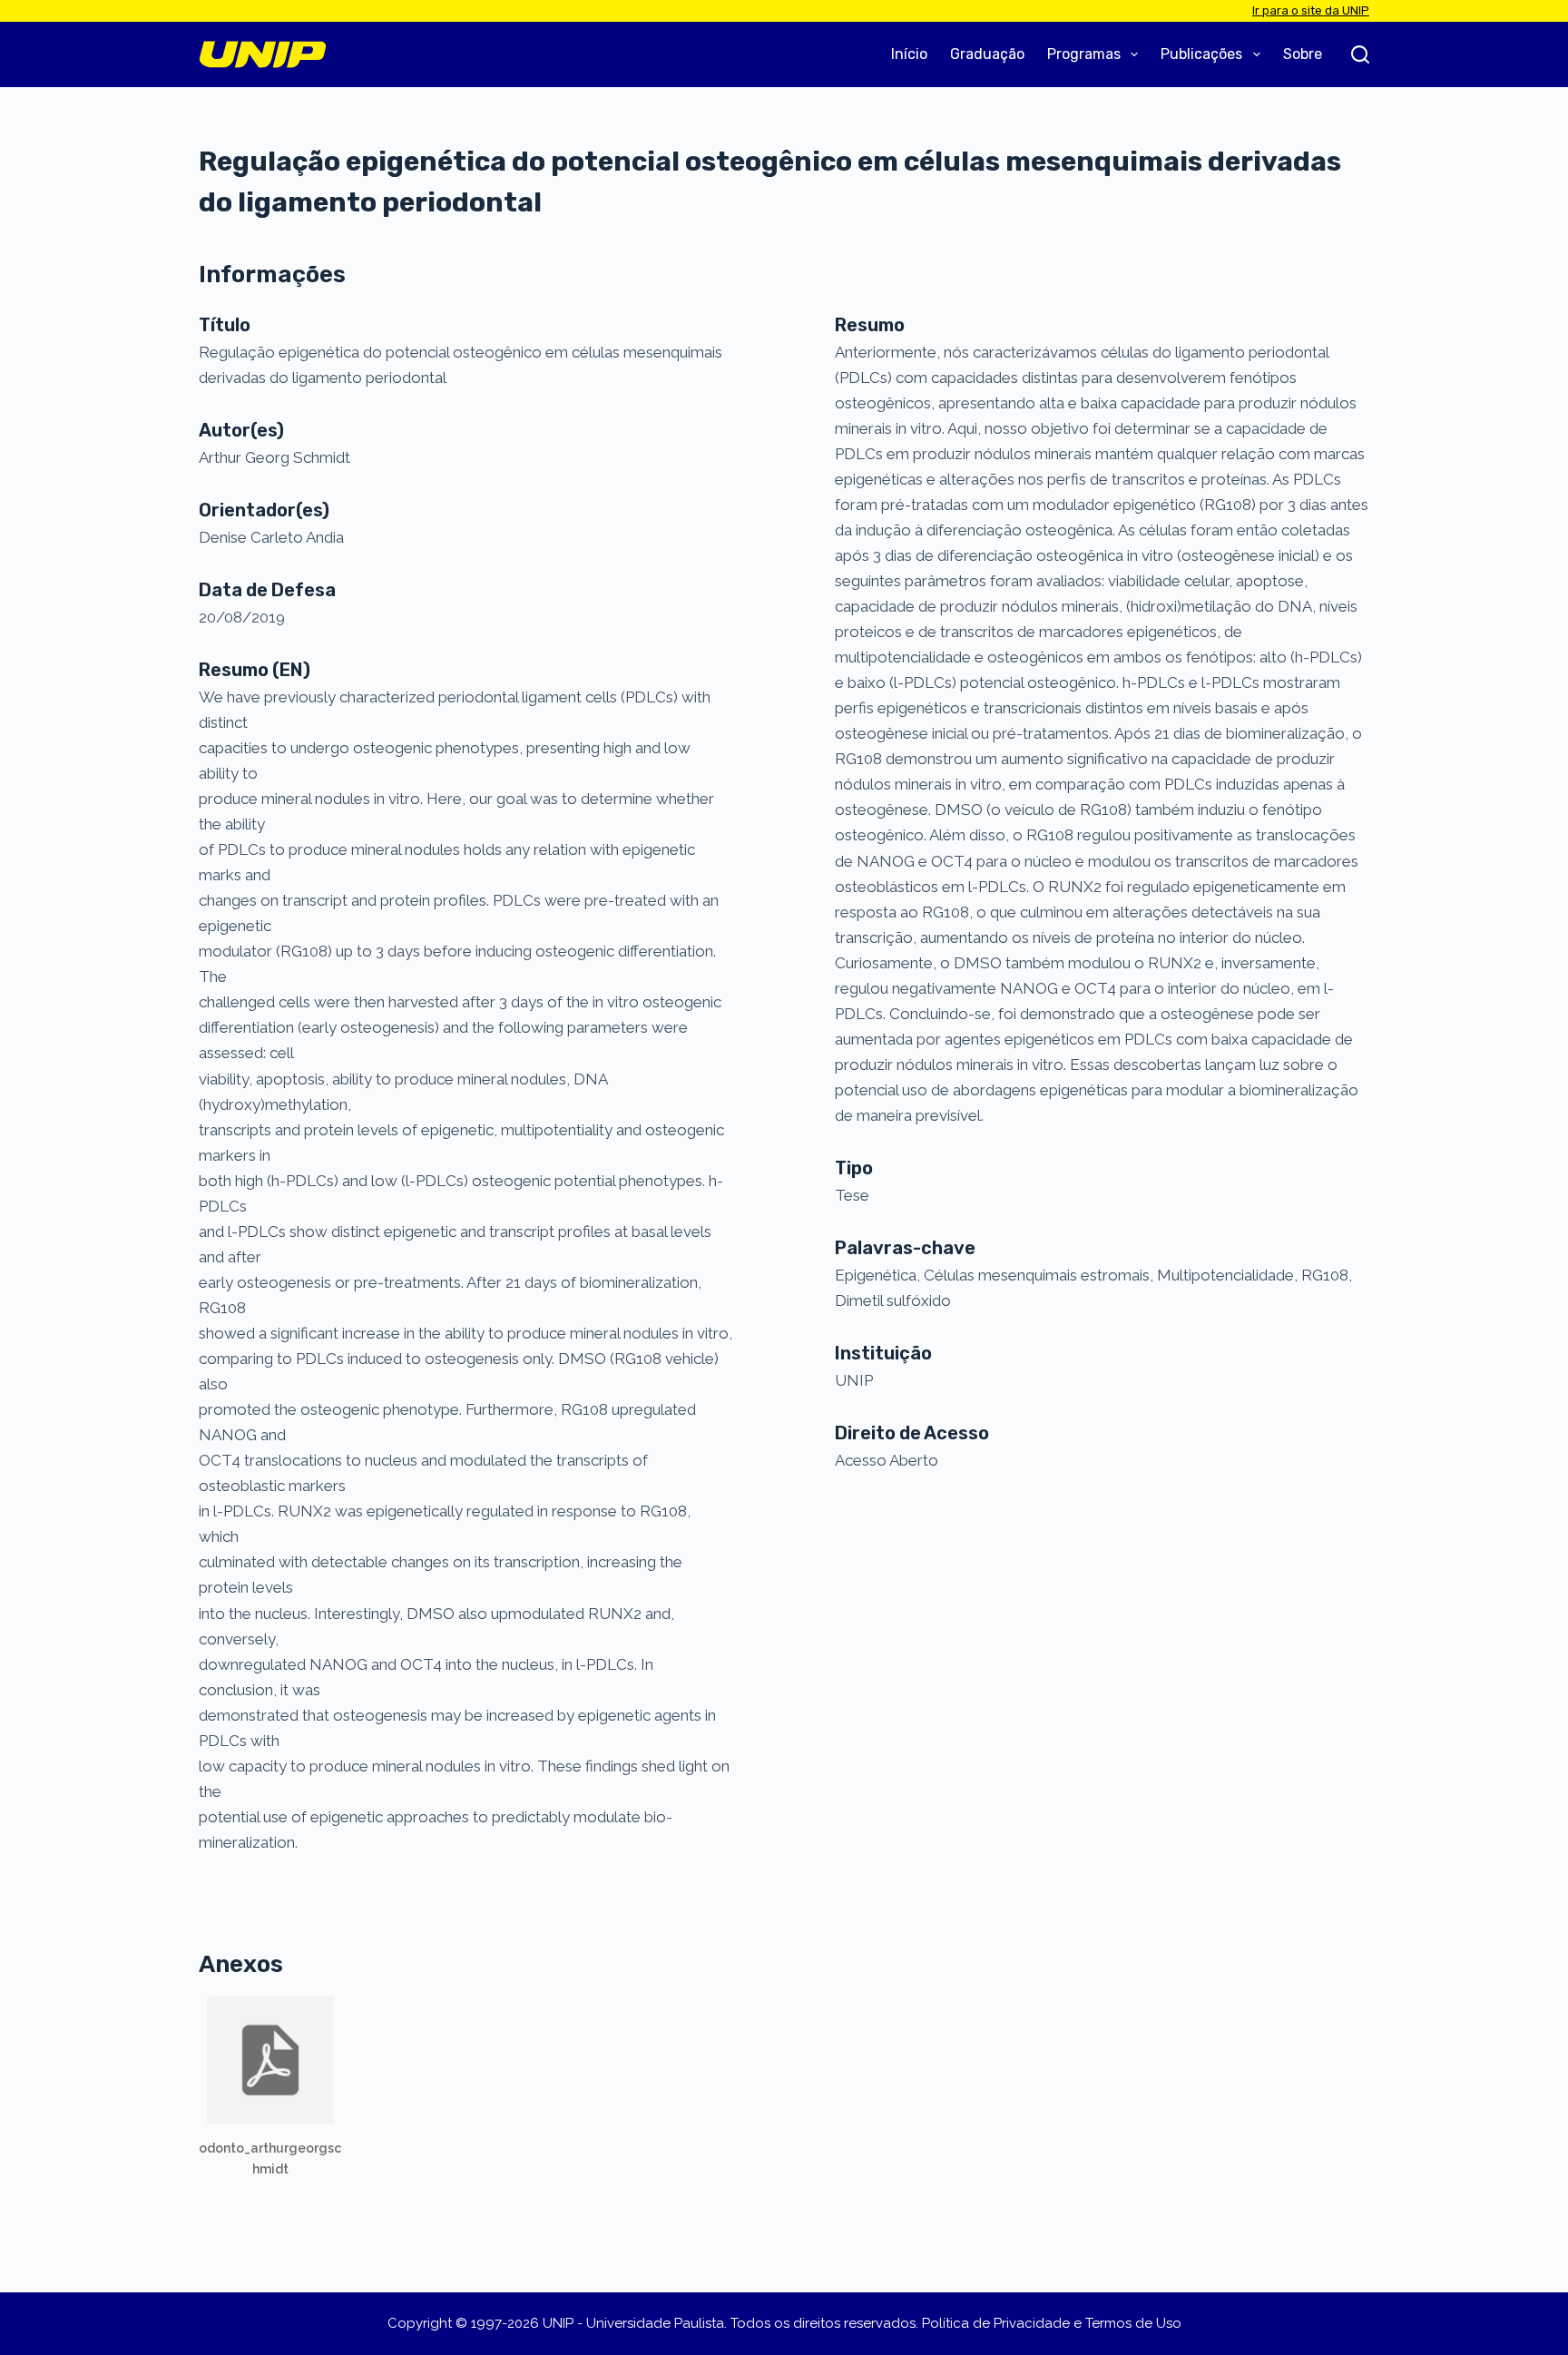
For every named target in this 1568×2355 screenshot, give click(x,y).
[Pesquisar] (1360, 54)
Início (909, 54)
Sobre (1303, 54)
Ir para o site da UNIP (1311, 10)
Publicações (1201, 54)
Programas (1084, 54)
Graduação (987, 54)
